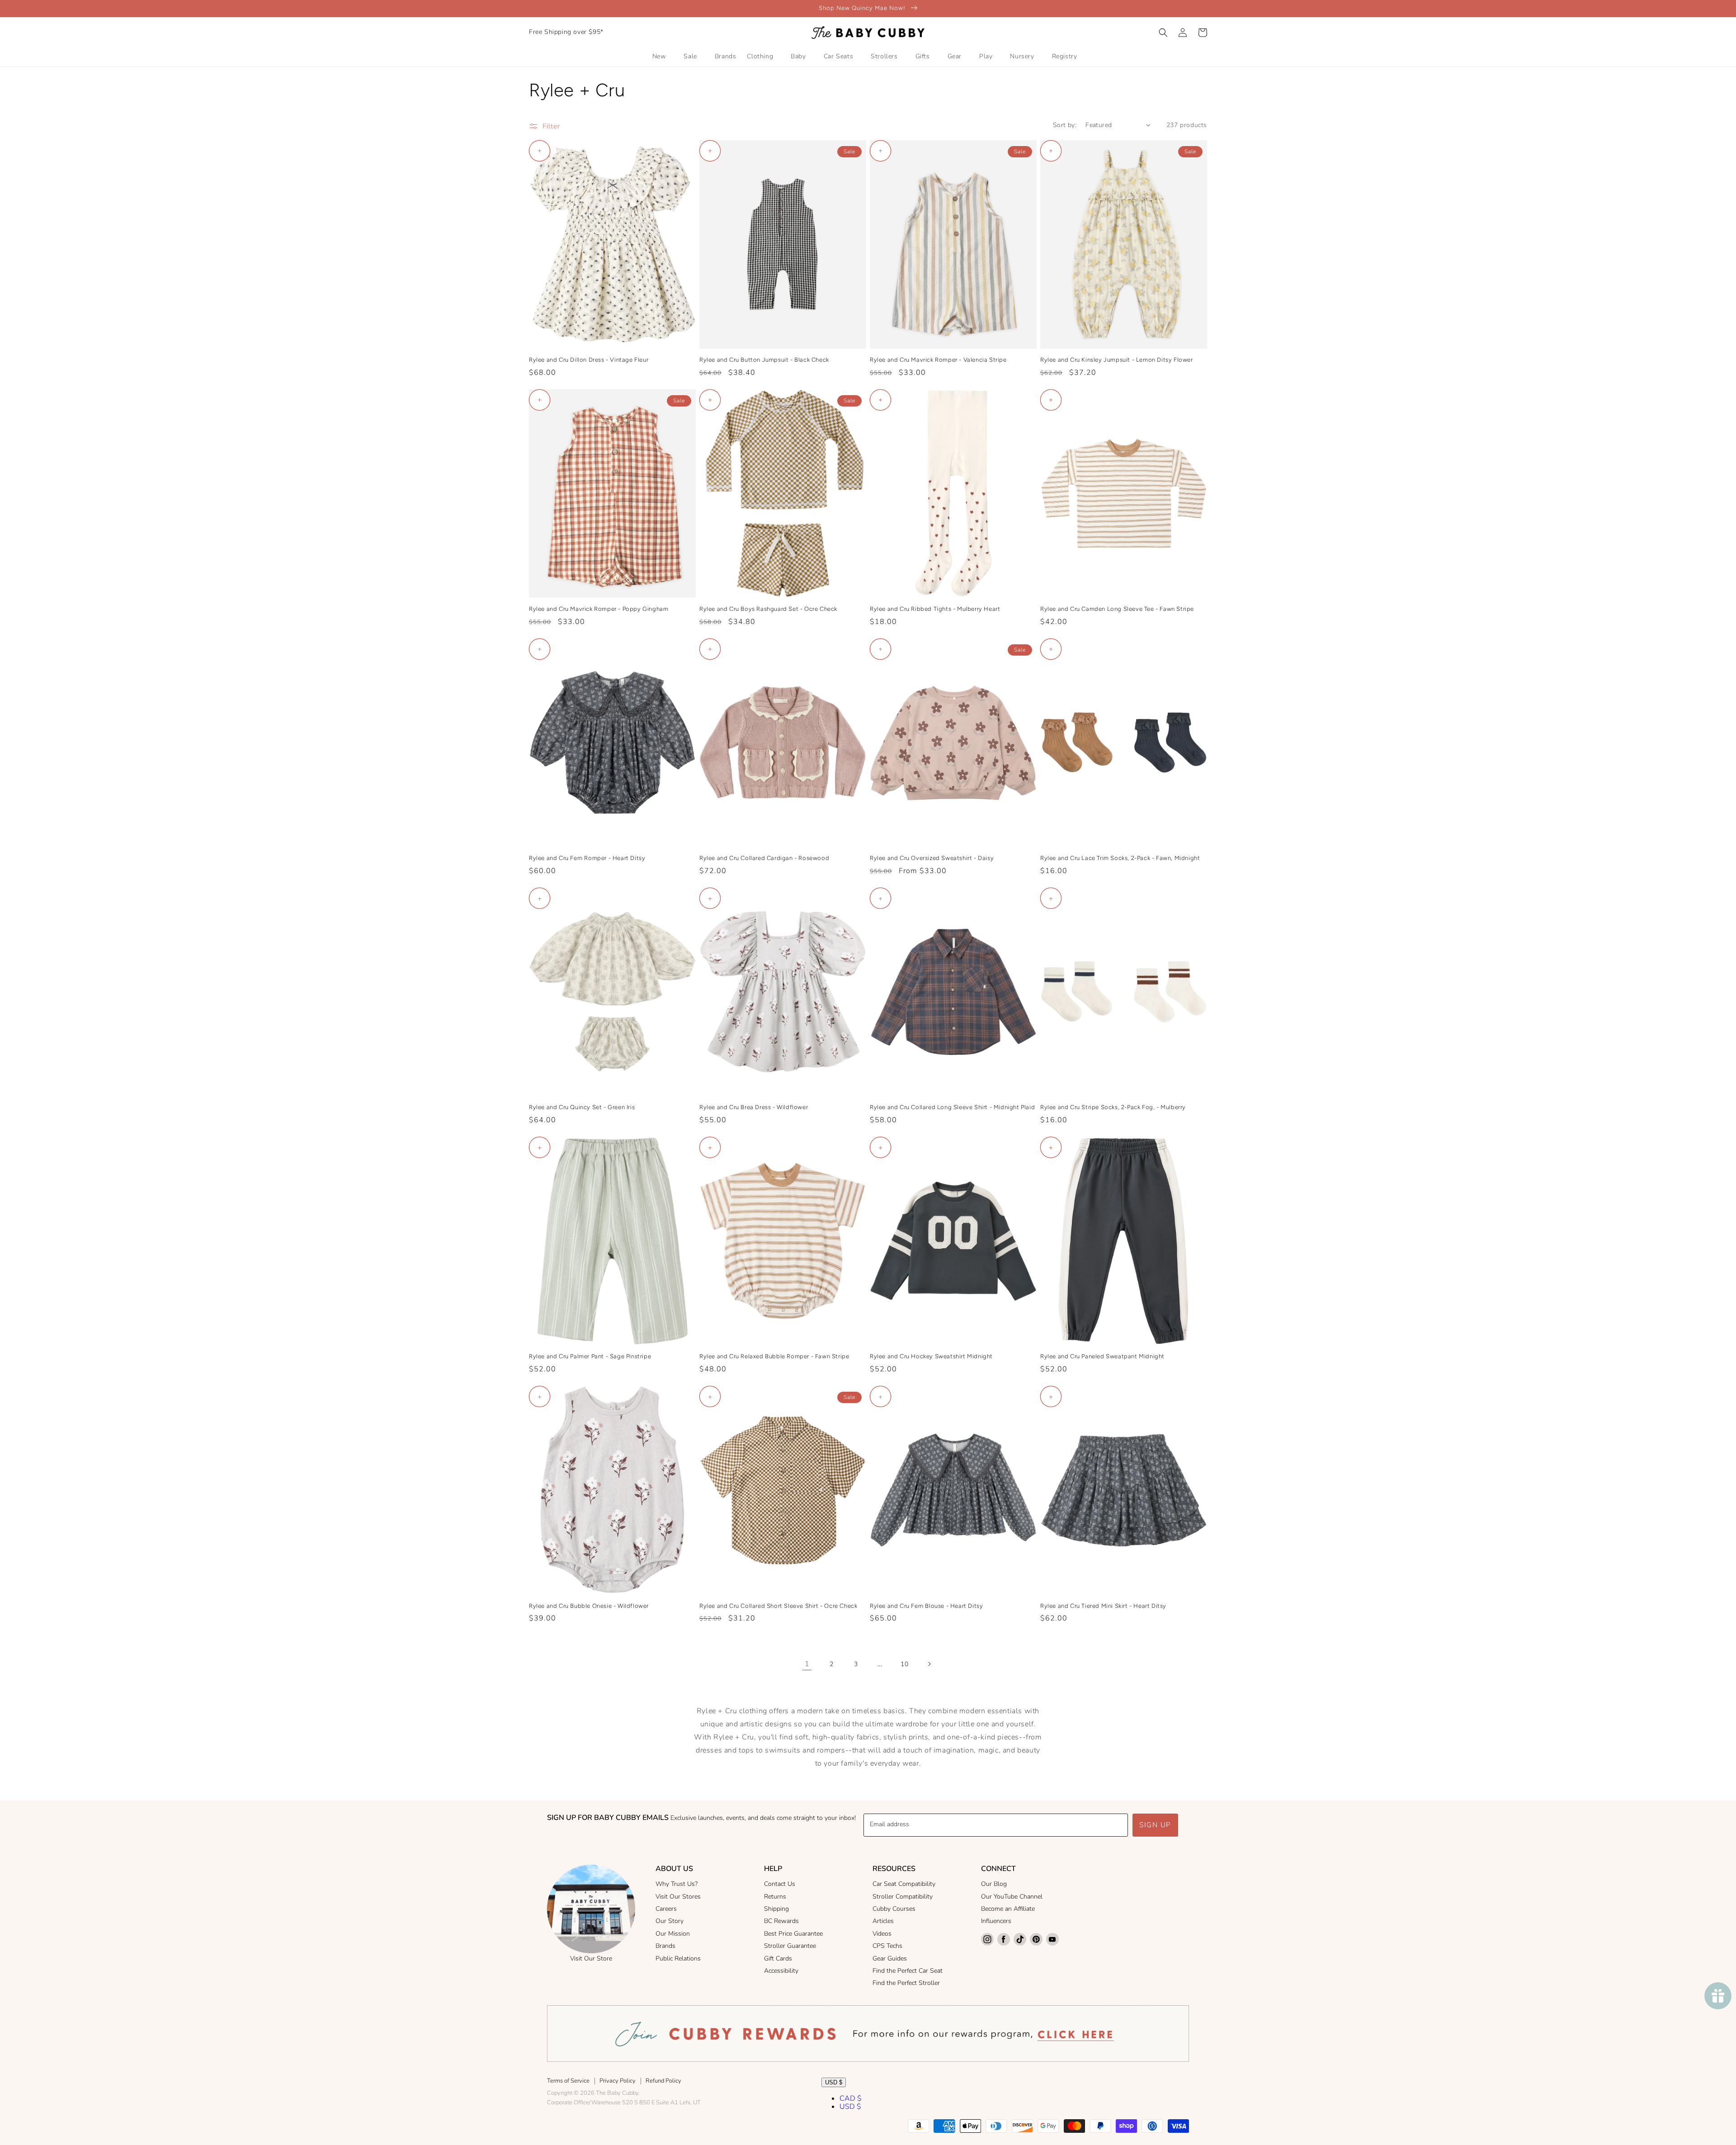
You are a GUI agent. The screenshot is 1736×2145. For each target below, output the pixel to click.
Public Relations (678, 1958)
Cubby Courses (894, 1909)
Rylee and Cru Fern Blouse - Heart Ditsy (926, 1606)
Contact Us (780, 1884)
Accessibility (781, 1971)
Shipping (776, 1909)
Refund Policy (663, 2081)
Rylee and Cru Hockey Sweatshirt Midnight (931, 1356)
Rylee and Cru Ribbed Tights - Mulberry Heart (935, 609)
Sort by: (1065, 125)
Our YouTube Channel (1012, 1897)
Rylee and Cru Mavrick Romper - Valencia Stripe (938, 360)
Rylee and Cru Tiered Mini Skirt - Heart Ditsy (1103, 1606)
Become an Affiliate (1008, 1909)
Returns (775, 1897)
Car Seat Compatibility (904, 1884)
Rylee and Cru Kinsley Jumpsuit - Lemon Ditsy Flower (1117, 360)
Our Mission (673, 1934)
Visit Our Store (591, 1958)
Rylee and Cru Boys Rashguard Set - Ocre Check (768, 609)
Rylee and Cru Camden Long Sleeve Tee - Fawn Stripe (1117, 609)
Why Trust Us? (677, 1884)
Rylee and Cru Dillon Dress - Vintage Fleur (589, 360)
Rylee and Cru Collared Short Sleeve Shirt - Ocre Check (778, 1606)
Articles (883, 1921)
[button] (1163, 33)
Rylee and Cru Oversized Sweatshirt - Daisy (932, 858)
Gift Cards (778, 1958)
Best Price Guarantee (793, 1934)
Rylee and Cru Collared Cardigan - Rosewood (764, 858)
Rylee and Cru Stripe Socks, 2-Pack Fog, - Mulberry (1113, 1107)
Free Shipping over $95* (566, 32)
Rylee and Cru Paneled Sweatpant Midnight (1102, 1356)
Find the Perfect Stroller (906, 1983)
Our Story (670, 1921)
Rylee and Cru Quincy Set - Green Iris (582, 1107)
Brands (665, 1946)
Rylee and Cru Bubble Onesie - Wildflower (589, 1606)
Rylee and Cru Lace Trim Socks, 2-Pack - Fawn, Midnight (1120, 858)
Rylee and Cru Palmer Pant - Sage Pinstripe (590, 1356)
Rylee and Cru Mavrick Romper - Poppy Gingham (599, 609)
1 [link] (807, 1664)
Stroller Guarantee (790, 1946)
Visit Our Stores (678, 1897)
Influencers (996, 1921)
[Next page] (929, 1664)
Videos (882, 1934)
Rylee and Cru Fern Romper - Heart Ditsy (587, 858)
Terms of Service (568, 2081)
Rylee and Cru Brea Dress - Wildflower (754, 1107)
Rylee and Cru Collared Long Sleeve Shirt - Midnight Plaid (952, 1107)
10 (904, 1664)
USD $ (834, 2082)
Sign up (1155, 1825)
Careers (666, 1909)
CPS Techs (887, 1946)
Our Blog (994, 1884)
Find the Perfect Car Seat (908, 1971)
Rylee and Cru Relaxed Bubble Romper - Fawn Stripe (774, 1356)
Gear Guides (890, 1958)
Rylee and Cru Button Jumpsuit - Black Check (764, 360)
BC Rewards (781, 1921)
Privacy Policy (618, 2081)
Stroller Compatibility (903, 1897)
